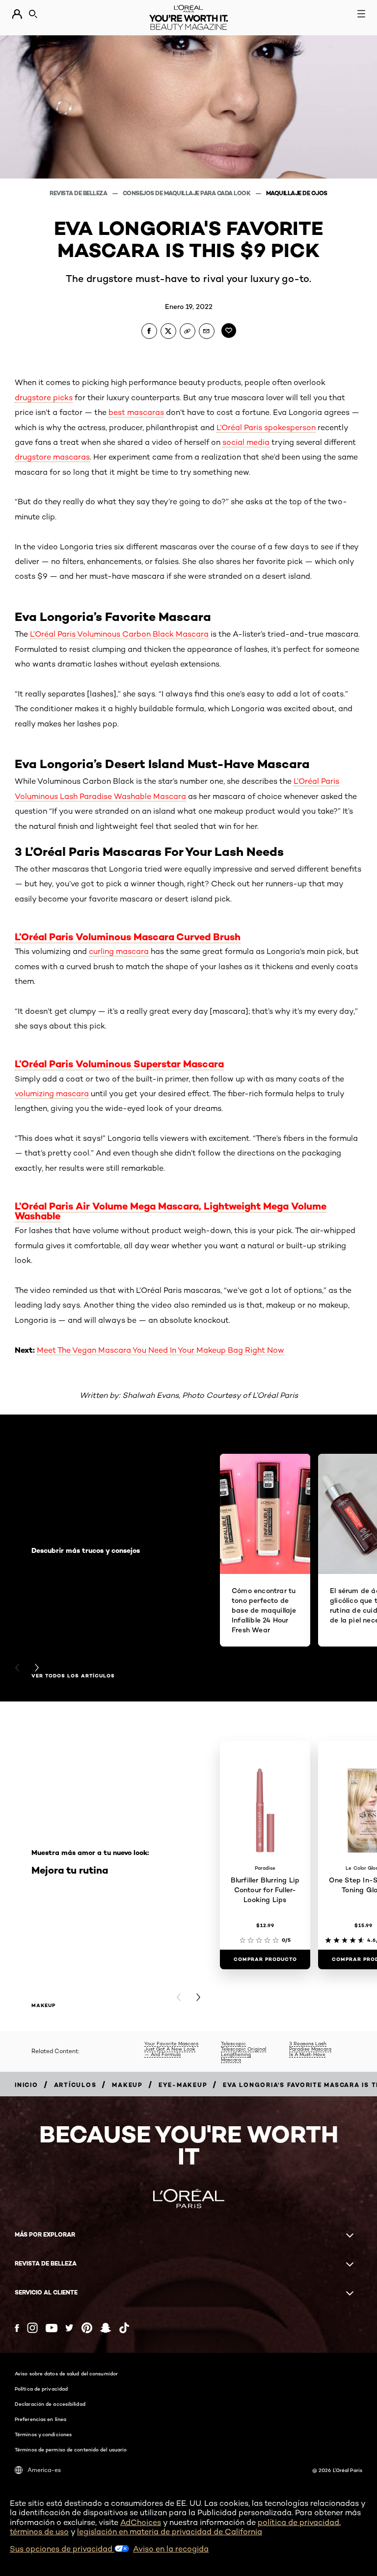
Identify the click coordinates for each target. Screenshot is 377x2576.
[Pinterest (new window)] (87, 2328)
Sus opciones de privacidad (62, 2549)
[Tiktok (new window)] (124, 2328)
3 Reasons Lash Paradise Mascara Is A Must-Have (310, 2049)
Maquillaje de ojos (297, 193)
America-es (44, 2470)
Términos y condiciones (43, 2434)
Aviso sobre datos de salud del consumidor (66, 2373)
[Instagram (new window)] (32, 2328)
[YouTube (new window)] (52, 2328)
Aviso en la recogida (171, 2549)
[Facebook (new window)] (17, 2328)
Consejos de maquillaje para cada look (187, 193)
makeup (43, 2006)
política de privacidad (298, 2522)
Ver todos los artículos (73, 1676)
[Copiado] (188, 331)
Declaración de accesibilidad (50, 2404)
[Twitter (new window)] (69, 2328)
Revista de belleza (79, 193)
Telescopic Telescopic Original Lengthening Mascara (243, 2051)
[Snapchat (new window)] (106, 2328)
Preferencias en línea (40, 2419)
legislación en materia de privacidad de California (170, 2532)
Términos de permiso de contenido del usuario (71, 2449)
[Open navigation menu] (361, 14)
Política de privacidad (41, 2389)
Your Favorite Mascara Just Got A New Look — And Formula (171, 2049)
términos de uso (39, 2532)
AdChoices (141, 2522)
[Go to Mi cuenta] (17, 14)
